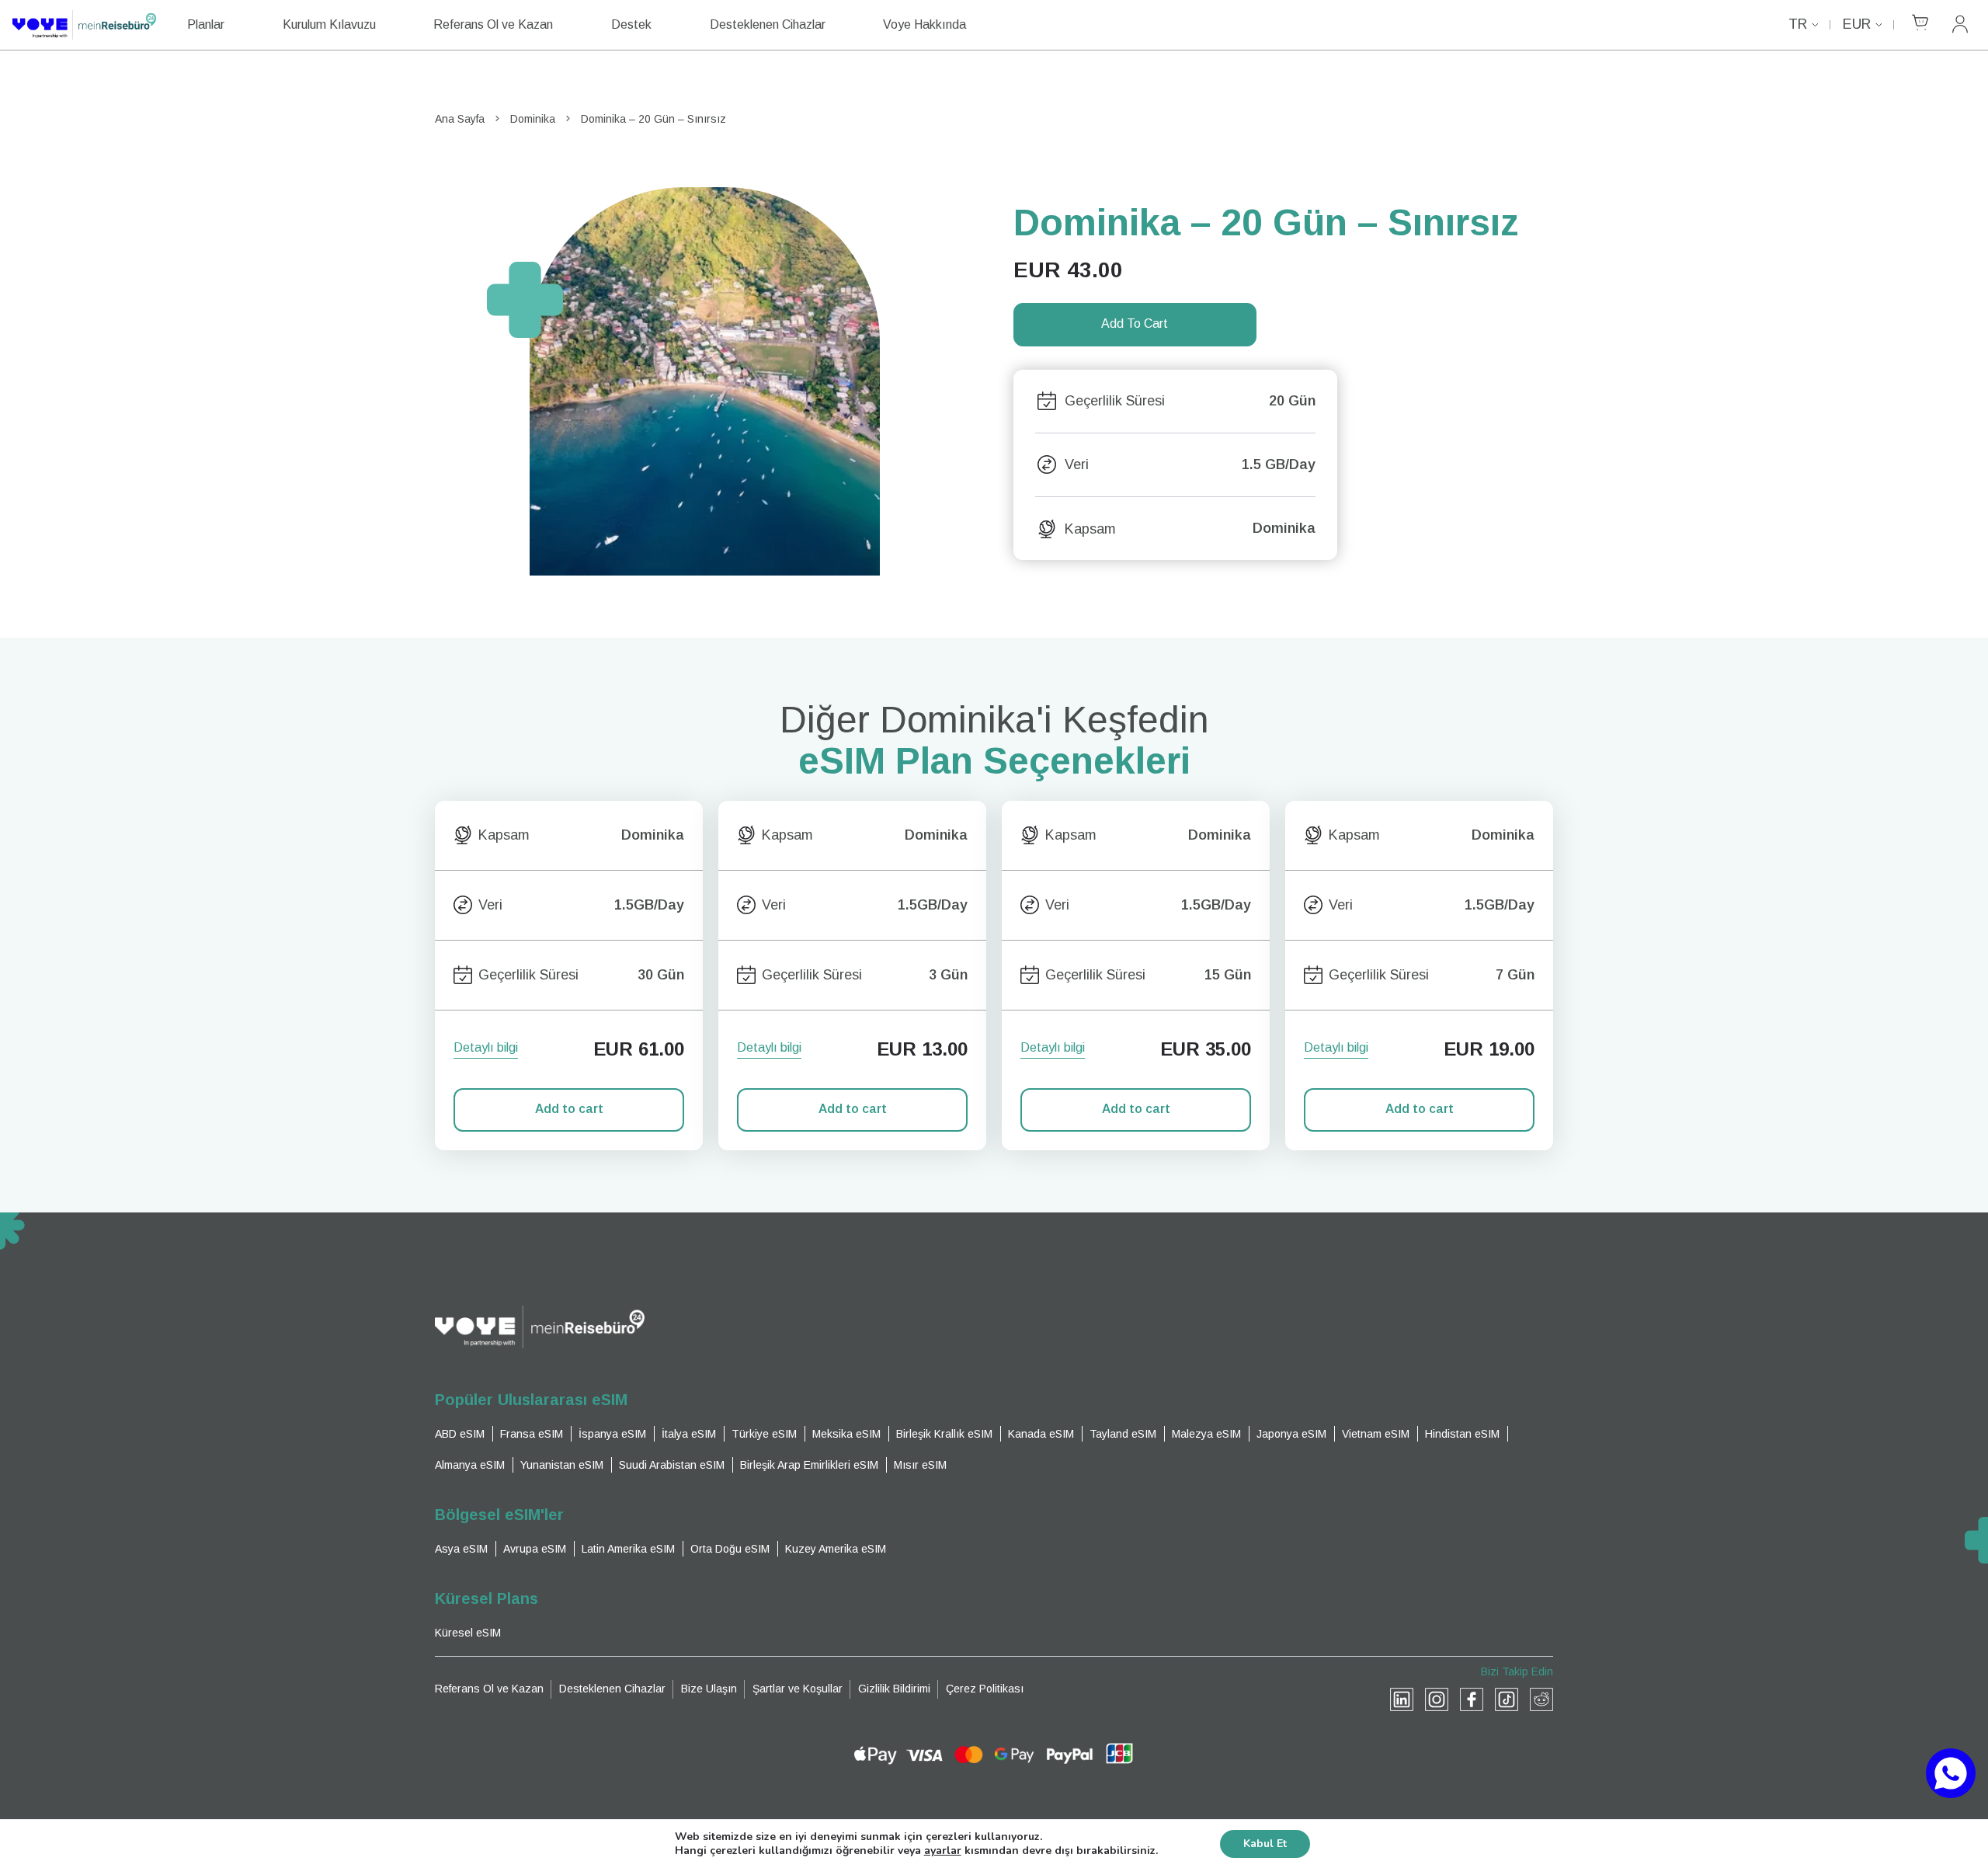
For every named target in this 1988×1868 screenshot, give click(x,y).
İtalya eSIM (689, 1434)
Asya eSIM (461, 1549)
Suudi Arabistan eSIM (672, 1465)
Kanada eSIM (1041, 1434)
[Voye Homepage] (84, 25)
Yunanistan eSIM (562, 1465)
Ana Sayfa (460, 119)
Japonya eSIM (1291, 1434)
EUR (1857, 24)
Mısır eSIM (920, 1465)
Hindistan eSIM (1462, 1434)
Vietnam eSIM (1376, 1434)
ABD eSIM (460, 1434)
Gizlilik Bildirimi (894, 1689)
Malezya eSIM (1206, 1434)
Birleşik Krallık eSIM (944, 1434)
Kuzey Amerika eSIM (836, 1549)
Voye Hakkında (924, 24)
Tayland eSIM (1123, 1434)
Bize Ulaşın (709, 1689)
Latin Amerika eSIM (628, 1549)
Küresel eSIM (468, 1633)
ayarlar (943, 1851)
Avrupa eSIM (535, 1549)
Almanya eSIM (470, 1465)
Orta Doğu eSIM (730, 1549)
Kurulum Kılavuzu (329, 24)
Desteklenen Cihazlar (768, 24)
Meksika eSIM (846, 1434)
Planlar (206, 24)
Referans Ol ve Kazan (493, 24)
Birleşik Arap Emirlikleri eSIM (809, 1465)
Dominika (533, 119)
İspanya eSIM (612, 1434)
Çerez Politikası (985, 1689)
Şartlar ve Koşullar (798, 1689)
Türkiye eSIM (764, 1434)
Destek (631, 24)
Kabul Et (1265, 1844)
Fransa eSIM (532, 1434)
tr (1798, 24)
